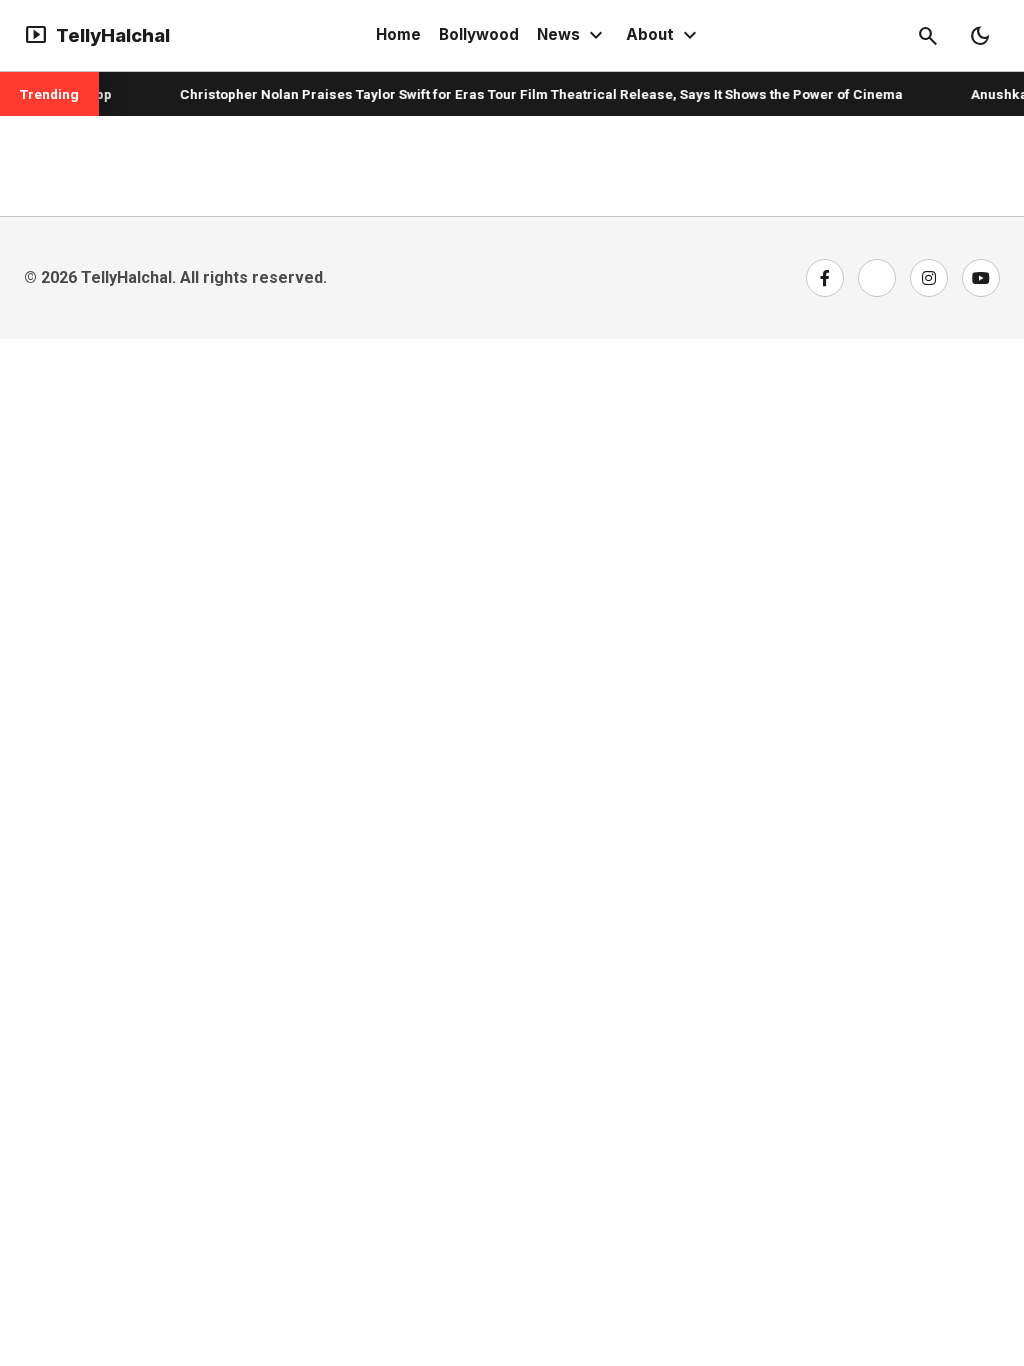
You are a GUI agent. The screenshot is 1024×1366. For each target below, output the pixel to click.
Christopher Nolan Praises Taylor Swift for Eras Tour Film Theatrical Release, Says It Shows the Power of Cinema (530, 94)
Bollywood (479, 34)
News (572, 36)
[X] (877, 278)
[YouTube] (981, 278)
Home (398, 34)
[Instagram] (929, 278)
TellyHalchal (97, 36)
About (664, 36)
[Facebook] (825, 278)
